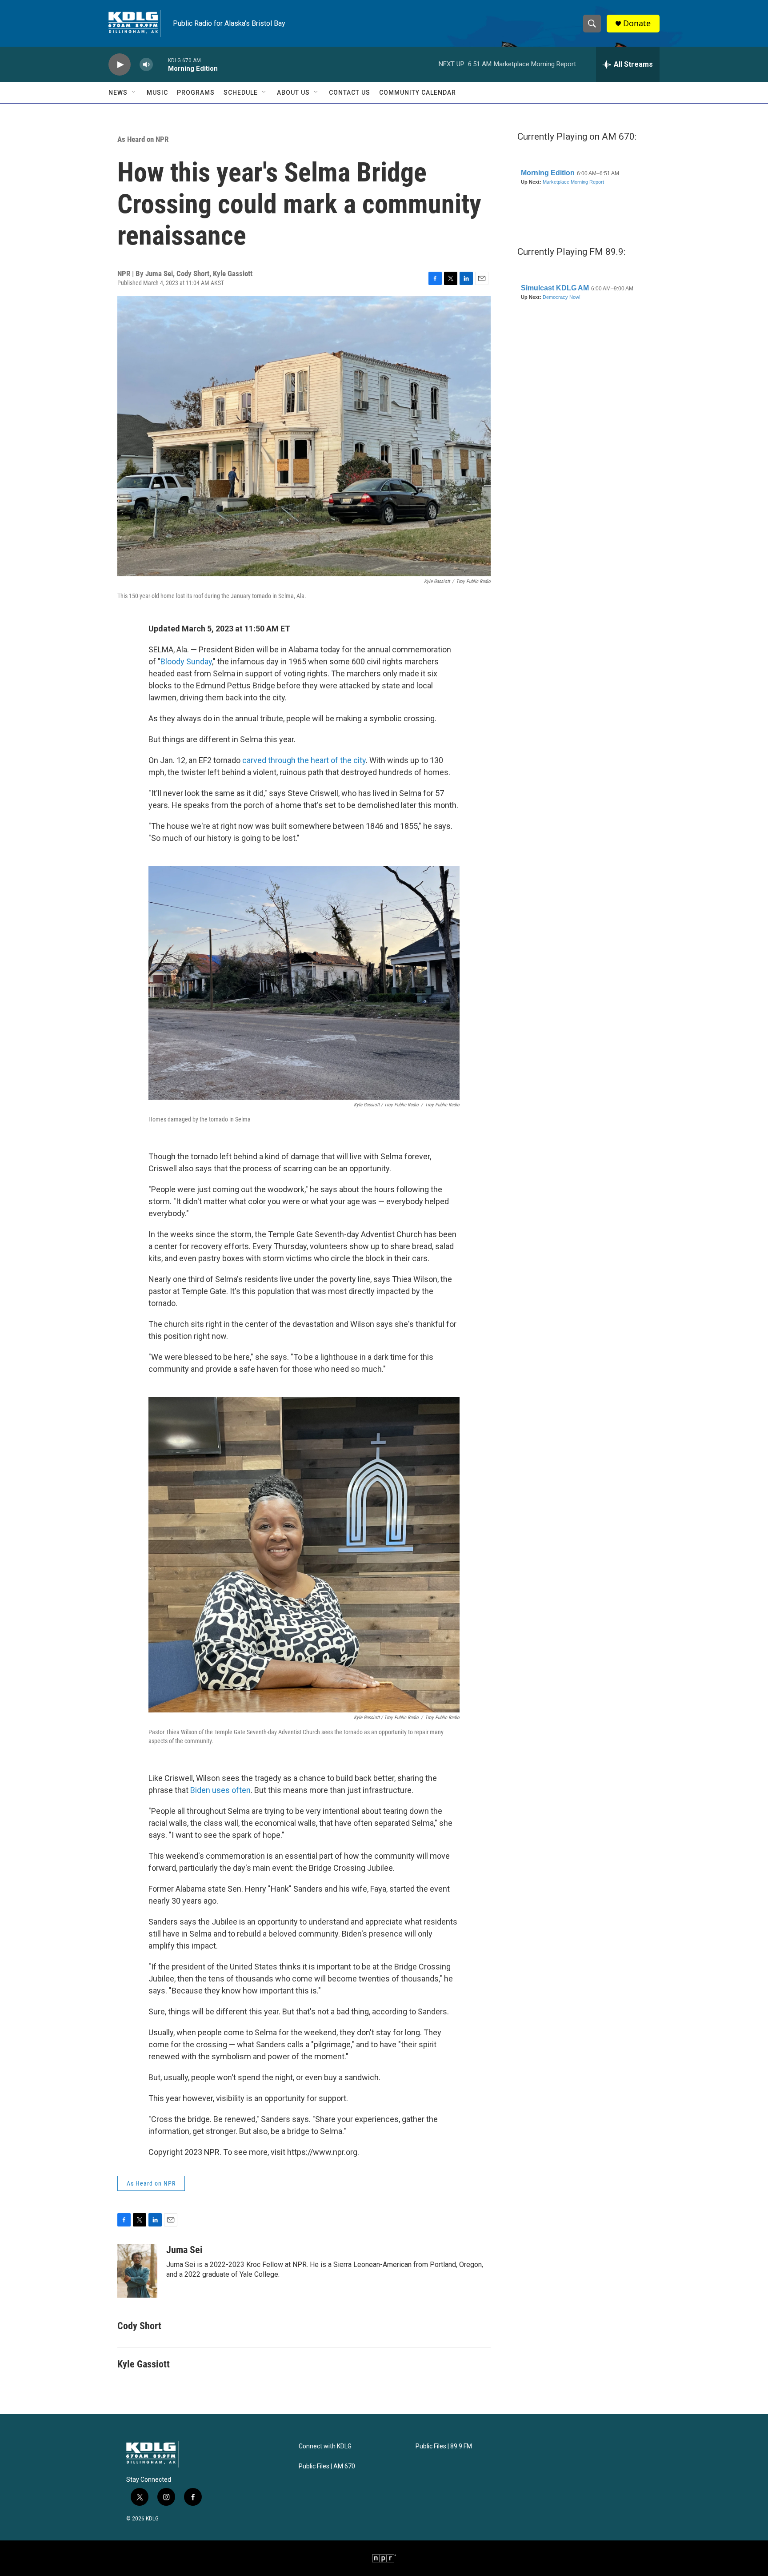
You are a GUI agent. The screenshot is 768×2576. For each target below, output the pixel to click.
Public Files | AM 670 (327, 2466)
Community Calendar (418, 92)
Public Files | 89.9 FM (444, 2446)
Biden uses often (220, 1790)
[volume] (146, 65)
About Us (293, 92)
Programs (196, 92)
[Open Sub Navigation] (134, 92)
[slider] (160, 64)
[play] (120, 65)
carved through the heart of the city (304, 760)
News (118, 92)
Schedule (241, 92)
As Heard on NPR (143, 139)
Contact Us (350, 92)
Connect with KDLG (325, 2446)
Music (157, 92)
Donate (637, 23)
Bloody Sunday (186, 661)
